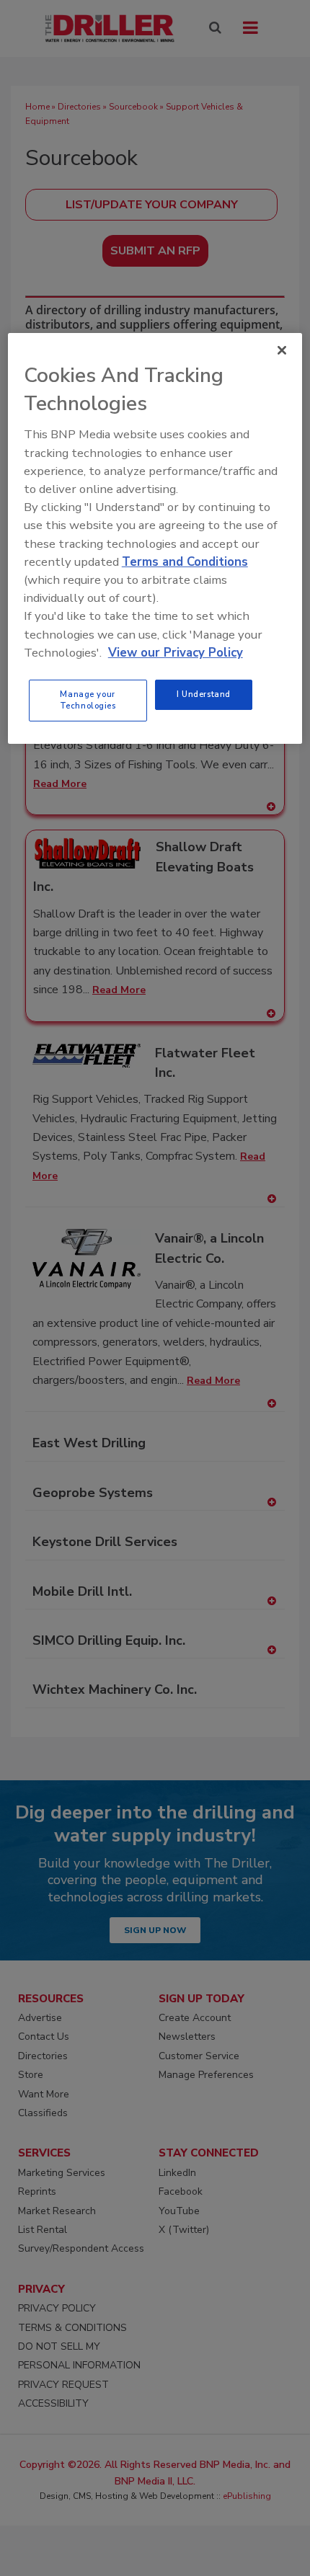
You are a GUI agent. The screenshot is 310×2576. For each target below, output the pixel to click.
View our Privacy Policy (176, 653)
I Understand (204, 694)
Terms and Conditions (185, 562)
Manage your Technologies (88, 700)
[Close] (282, 350)
